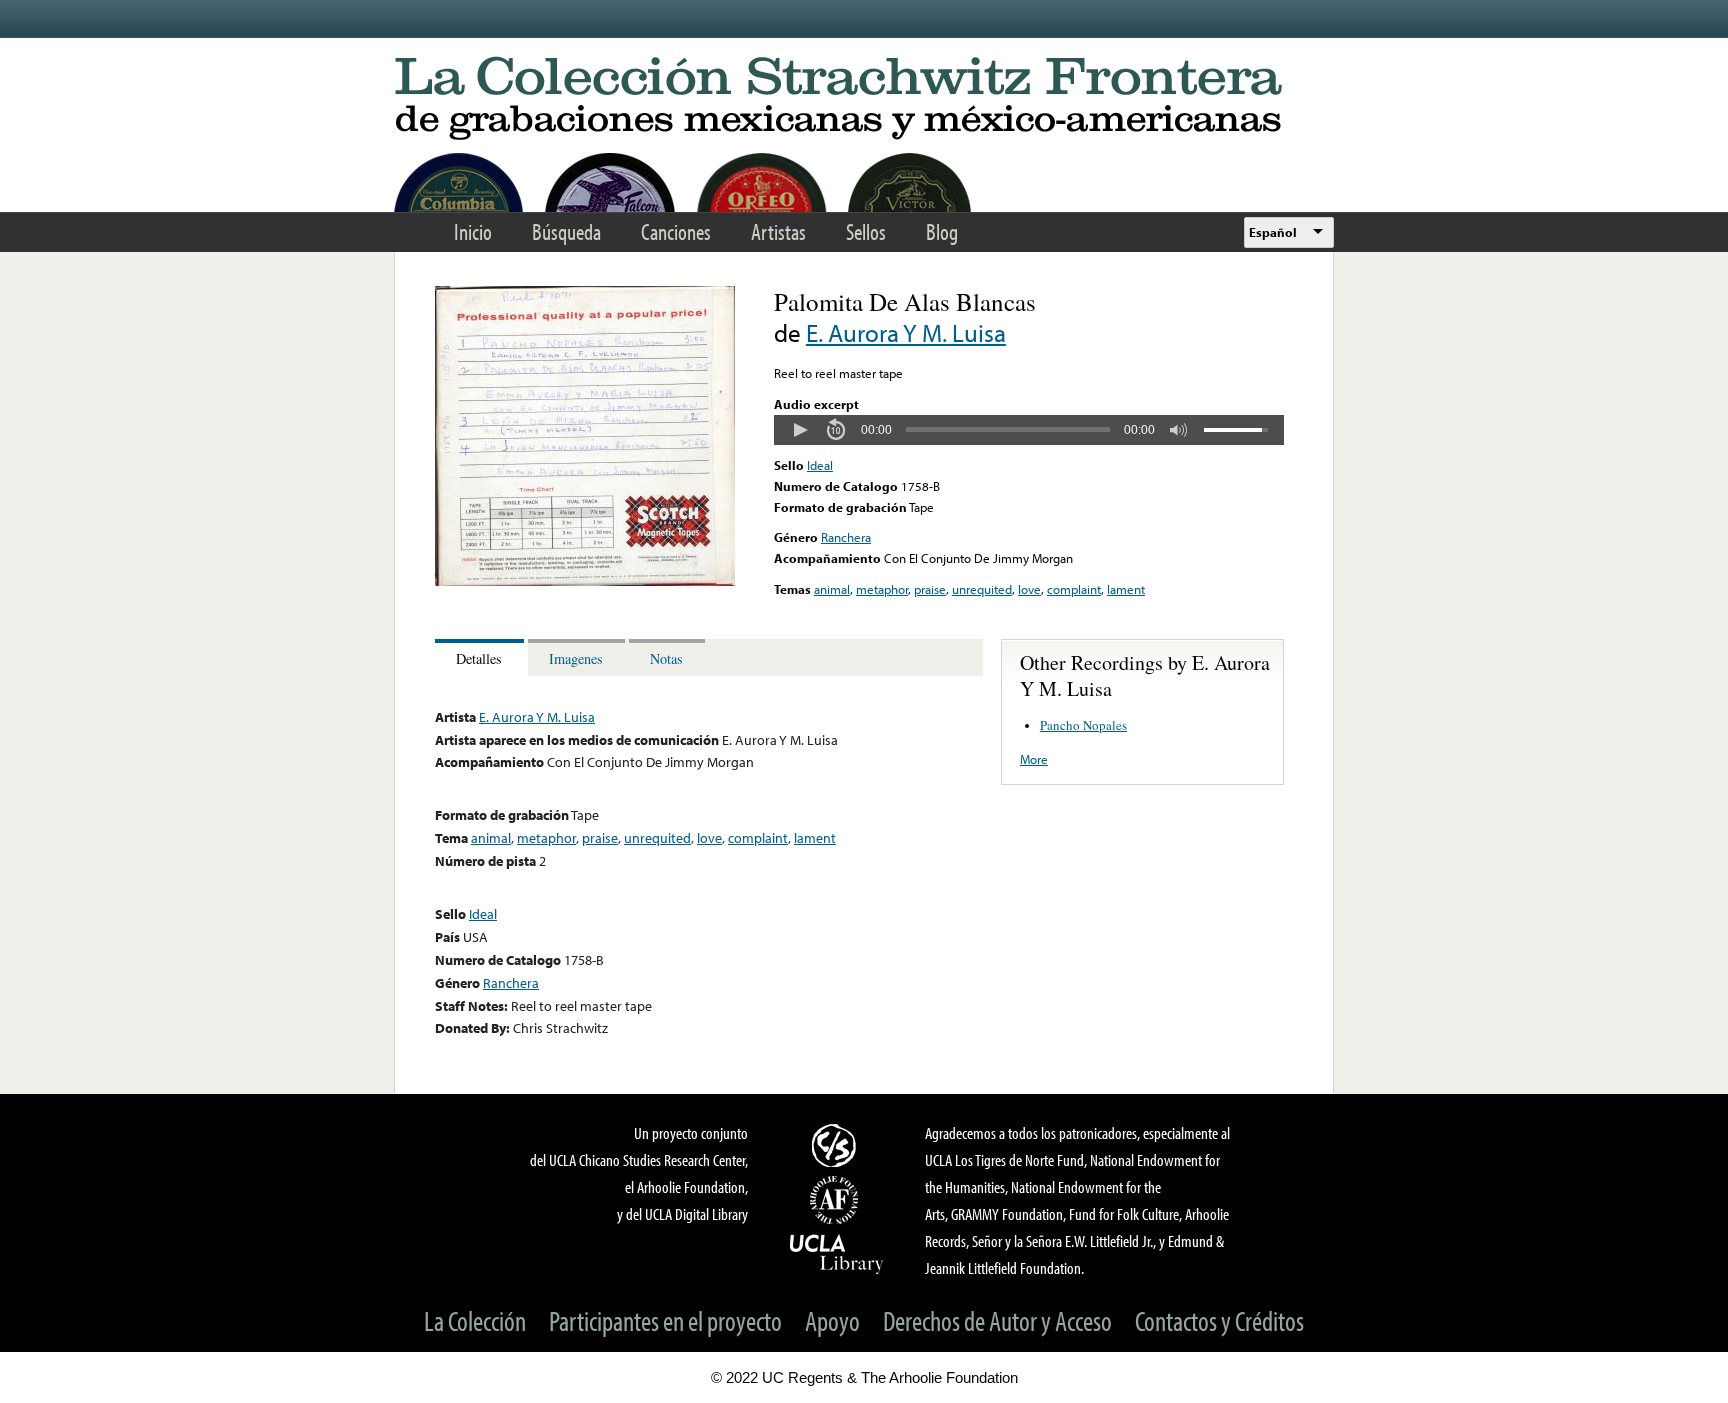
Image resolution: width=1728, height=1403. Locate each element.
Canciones (676, 231)
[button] (800, 430)
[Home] (864, 99)
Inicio (473, 231)
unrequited (982, 589)
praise (930, 589)
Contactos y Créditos (1219, 1320)
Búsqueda (566, 231)
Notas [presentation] (666, 658)
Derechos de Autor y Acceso (997, 1320)
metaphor (882, 589)
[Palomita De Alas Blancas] (585, 581)
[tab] (481, 657)
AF (837, 1200)
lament (1126, 589)
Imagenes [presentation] (576, 658)
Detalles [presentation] (479, 658)
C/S (837, 1145)
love (1029, 589)
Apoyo (832, 1320)
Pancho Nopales (1083, 725)
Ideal (820, 465)
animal (832, 589)
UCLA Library (837, 1253)
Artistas (778, 231)
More (1034, 759)
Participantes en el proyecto (665, 1320)
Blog (942, 231)
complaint (1074, 589)
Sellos (866, 231)
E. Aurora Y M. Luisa (906, 332)
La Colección (475, 1320)
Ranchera (846, 537)
